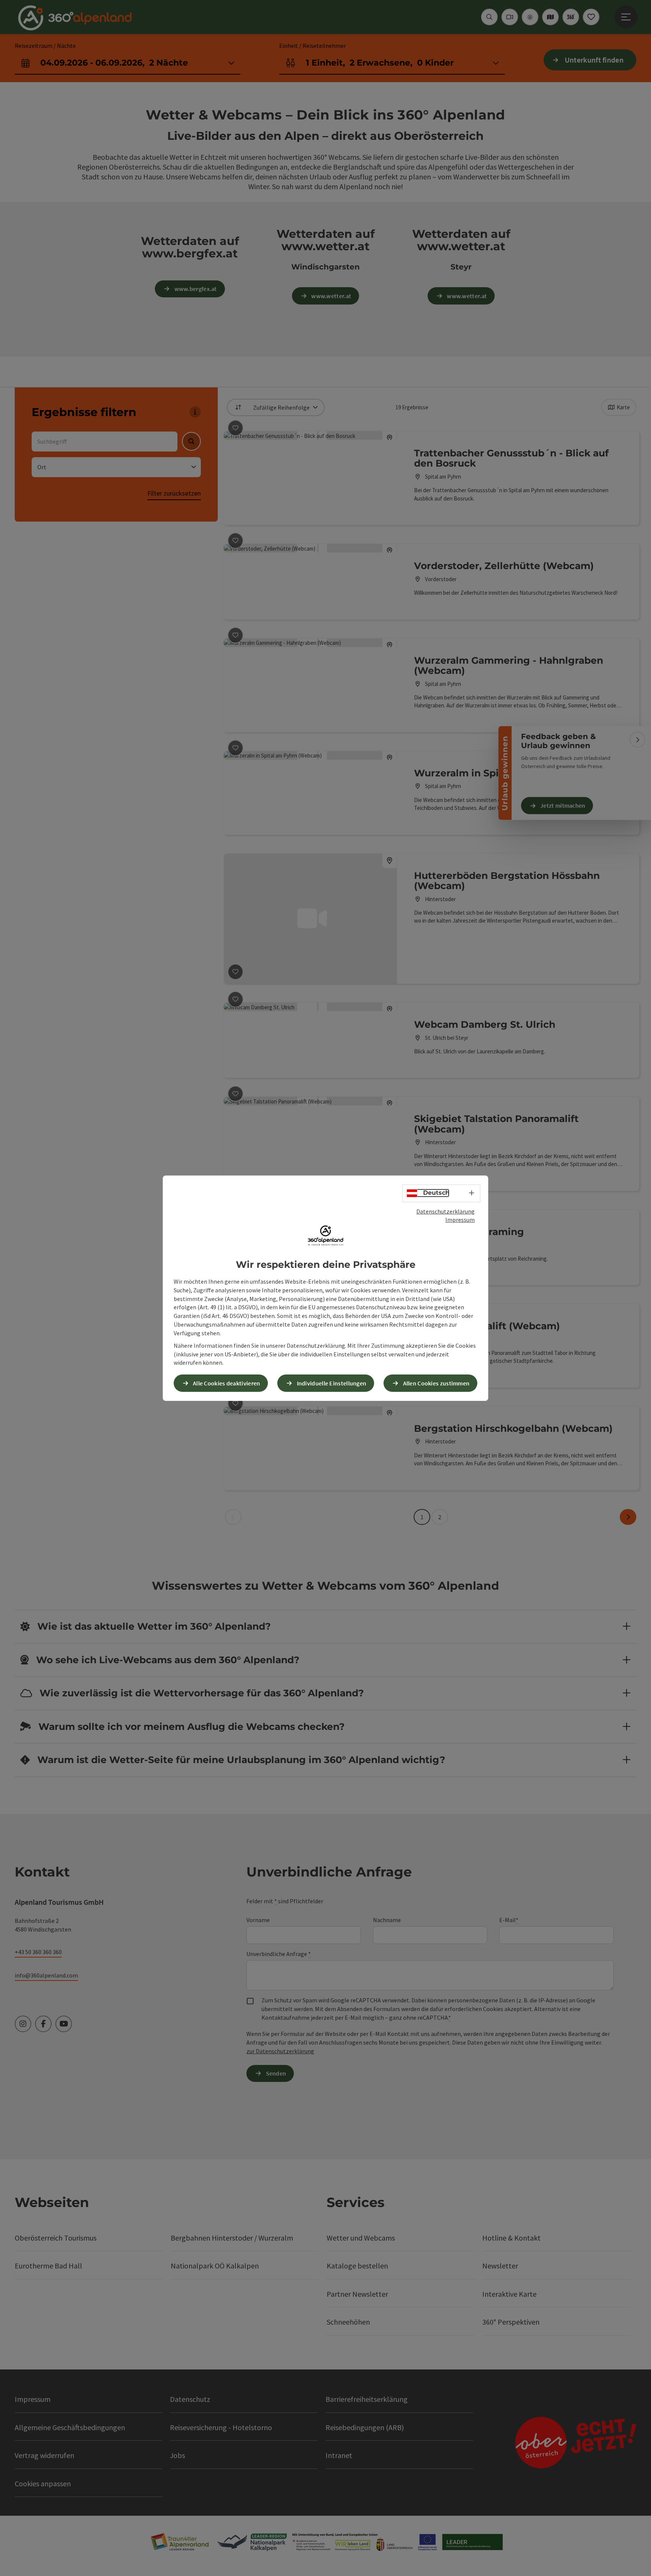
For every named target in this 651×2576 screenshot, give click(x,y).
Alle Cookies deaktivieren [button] (227, 1383)
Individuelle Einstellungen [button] (332, 1383)
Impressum (460, 1220)
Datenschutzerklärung (445, 1211)
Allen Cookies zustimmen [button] (436, 1383)
